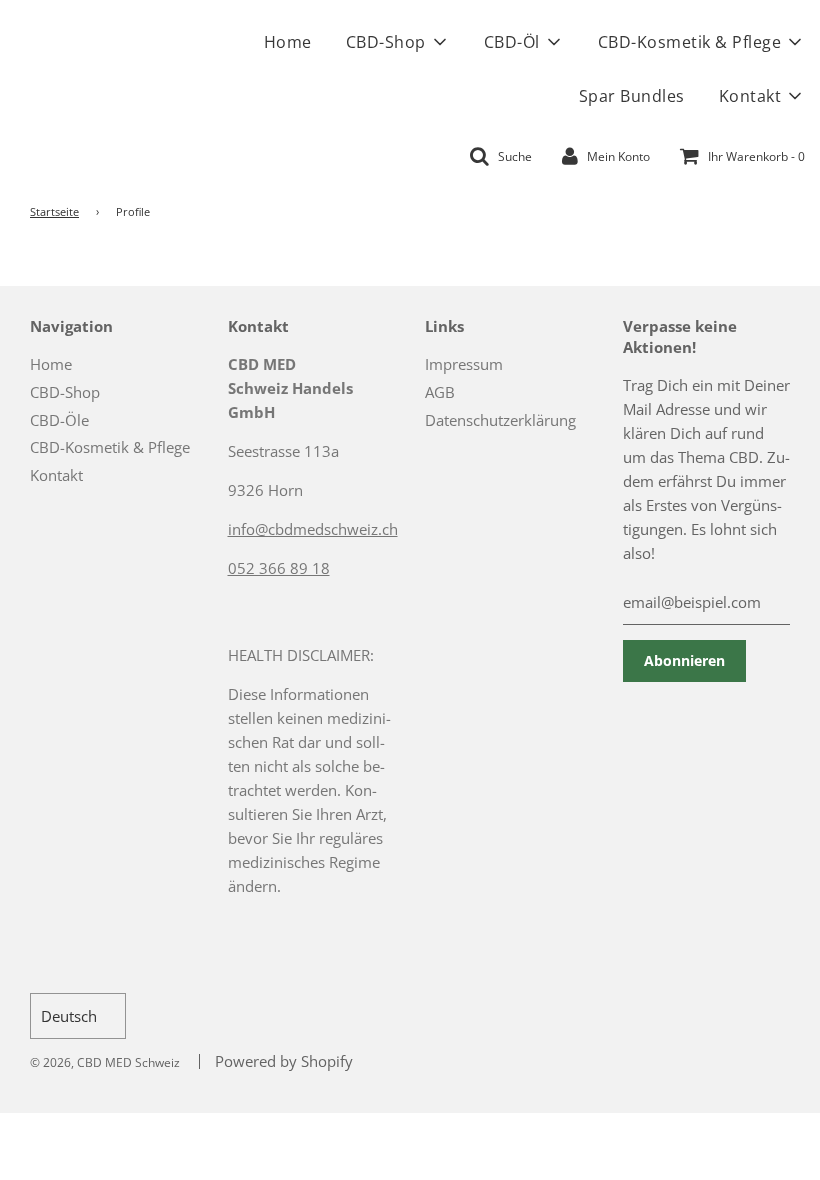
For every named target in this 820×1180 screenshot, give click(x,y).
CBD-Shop (65, 392)
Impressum (464, 364)
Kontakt (56, 475)
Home (288, 42)
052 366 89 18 (279, 568)
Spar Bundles (632, 96)
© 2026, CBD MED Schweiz (105, 1062)
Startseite (54, 211)
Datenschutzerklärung (500, 420)
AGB (440, 392)
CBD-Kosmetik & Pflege (110, 447)
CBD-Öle (59, 420)
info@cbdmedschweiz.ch (313, 529)
